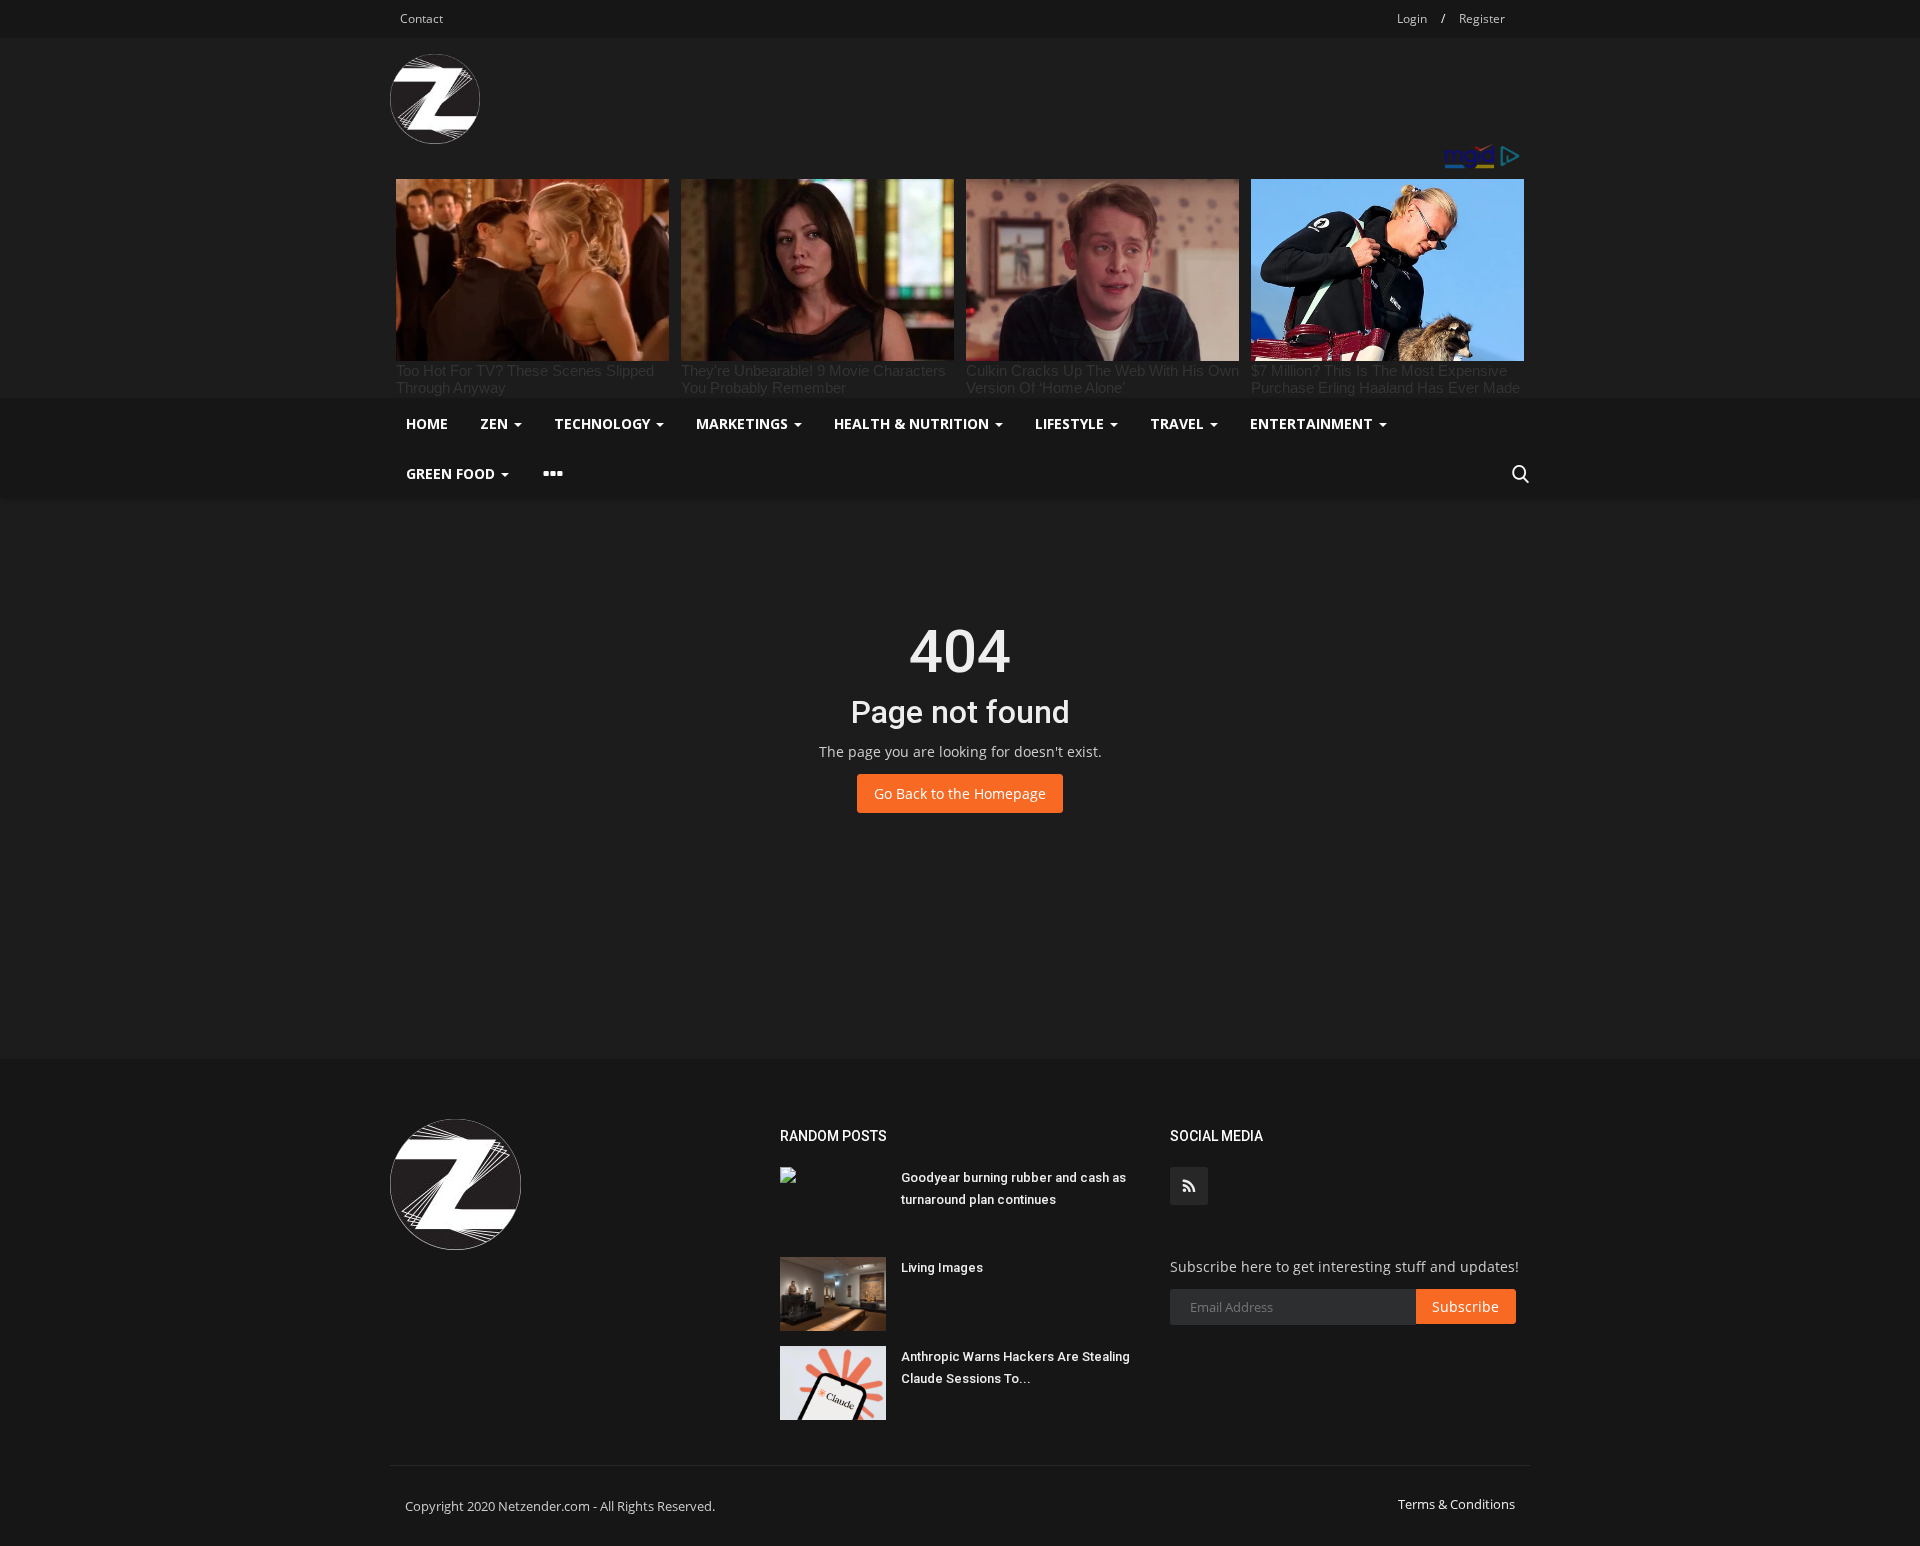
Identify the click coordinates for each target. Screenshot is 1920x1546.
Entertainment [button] (1313, 423)
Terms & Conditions (1456, 1504)
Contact (421, 18)
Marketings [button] (744, 423)
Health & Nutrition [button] (913, 423)
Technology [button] (604, 423)
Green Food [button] (452, 473)
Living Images (942, 1267)
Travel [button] (1179, 423)
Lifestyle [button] (1071, 423)
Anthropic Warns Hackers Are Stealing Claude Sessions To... (1015, 1367)
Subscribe (1465, 1306)
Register (1482, 18)
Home (427, 423)
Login (1412, 18)
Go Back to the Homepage (960, 793)
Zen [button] (496, 423)
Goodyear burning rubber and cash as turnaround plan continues (1013, 1188)
